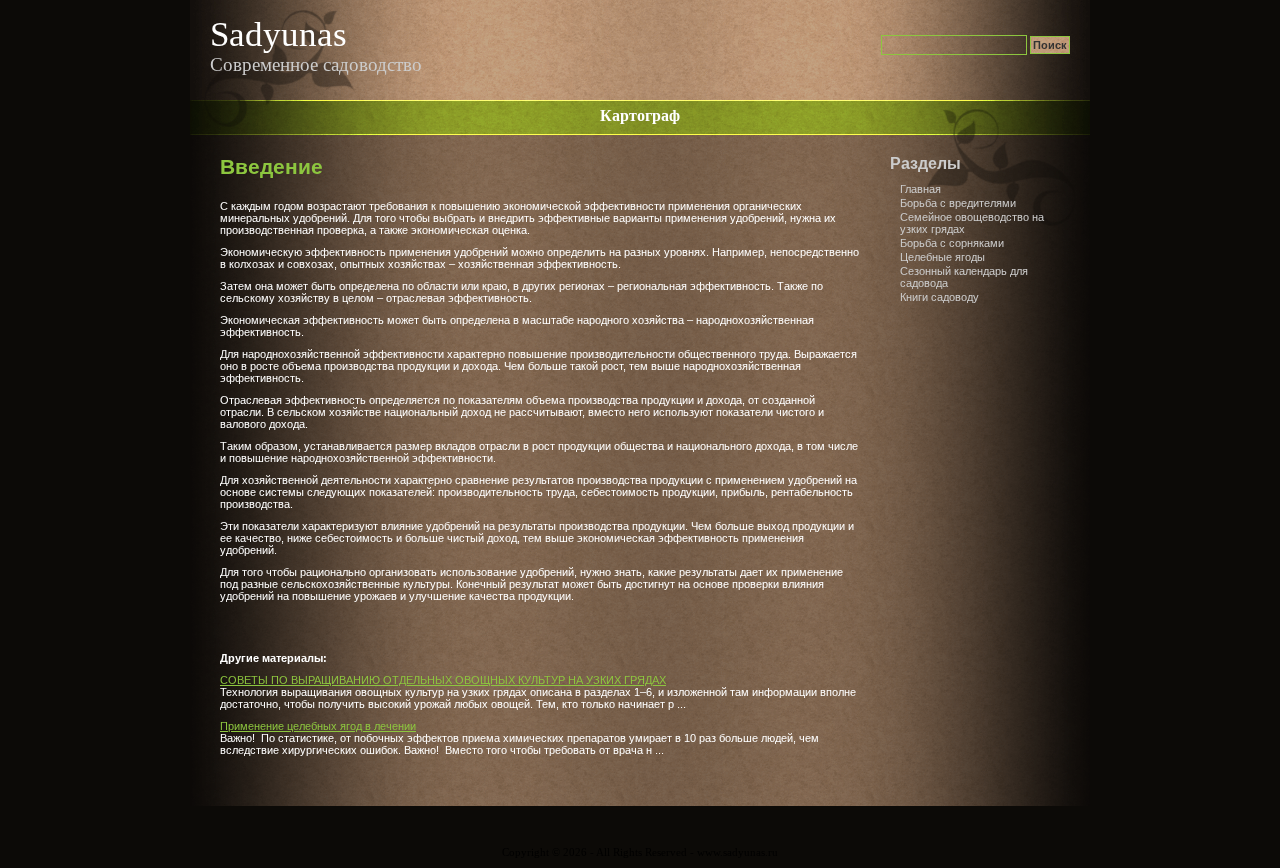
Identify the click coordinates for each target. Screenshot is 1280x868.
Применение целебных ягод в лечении (318, 726)
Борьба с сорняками (952, 243)
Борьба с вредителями (958, 203)
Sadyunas (278, 34)
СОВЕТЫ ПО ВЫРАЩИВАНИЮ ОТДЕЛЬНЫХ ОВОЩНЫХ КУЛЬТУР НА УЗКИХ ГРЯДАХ (443, 680)
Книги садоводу (939, 297)
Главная (920, 189)
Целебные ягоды (942, 257)
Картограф (640, 115)
